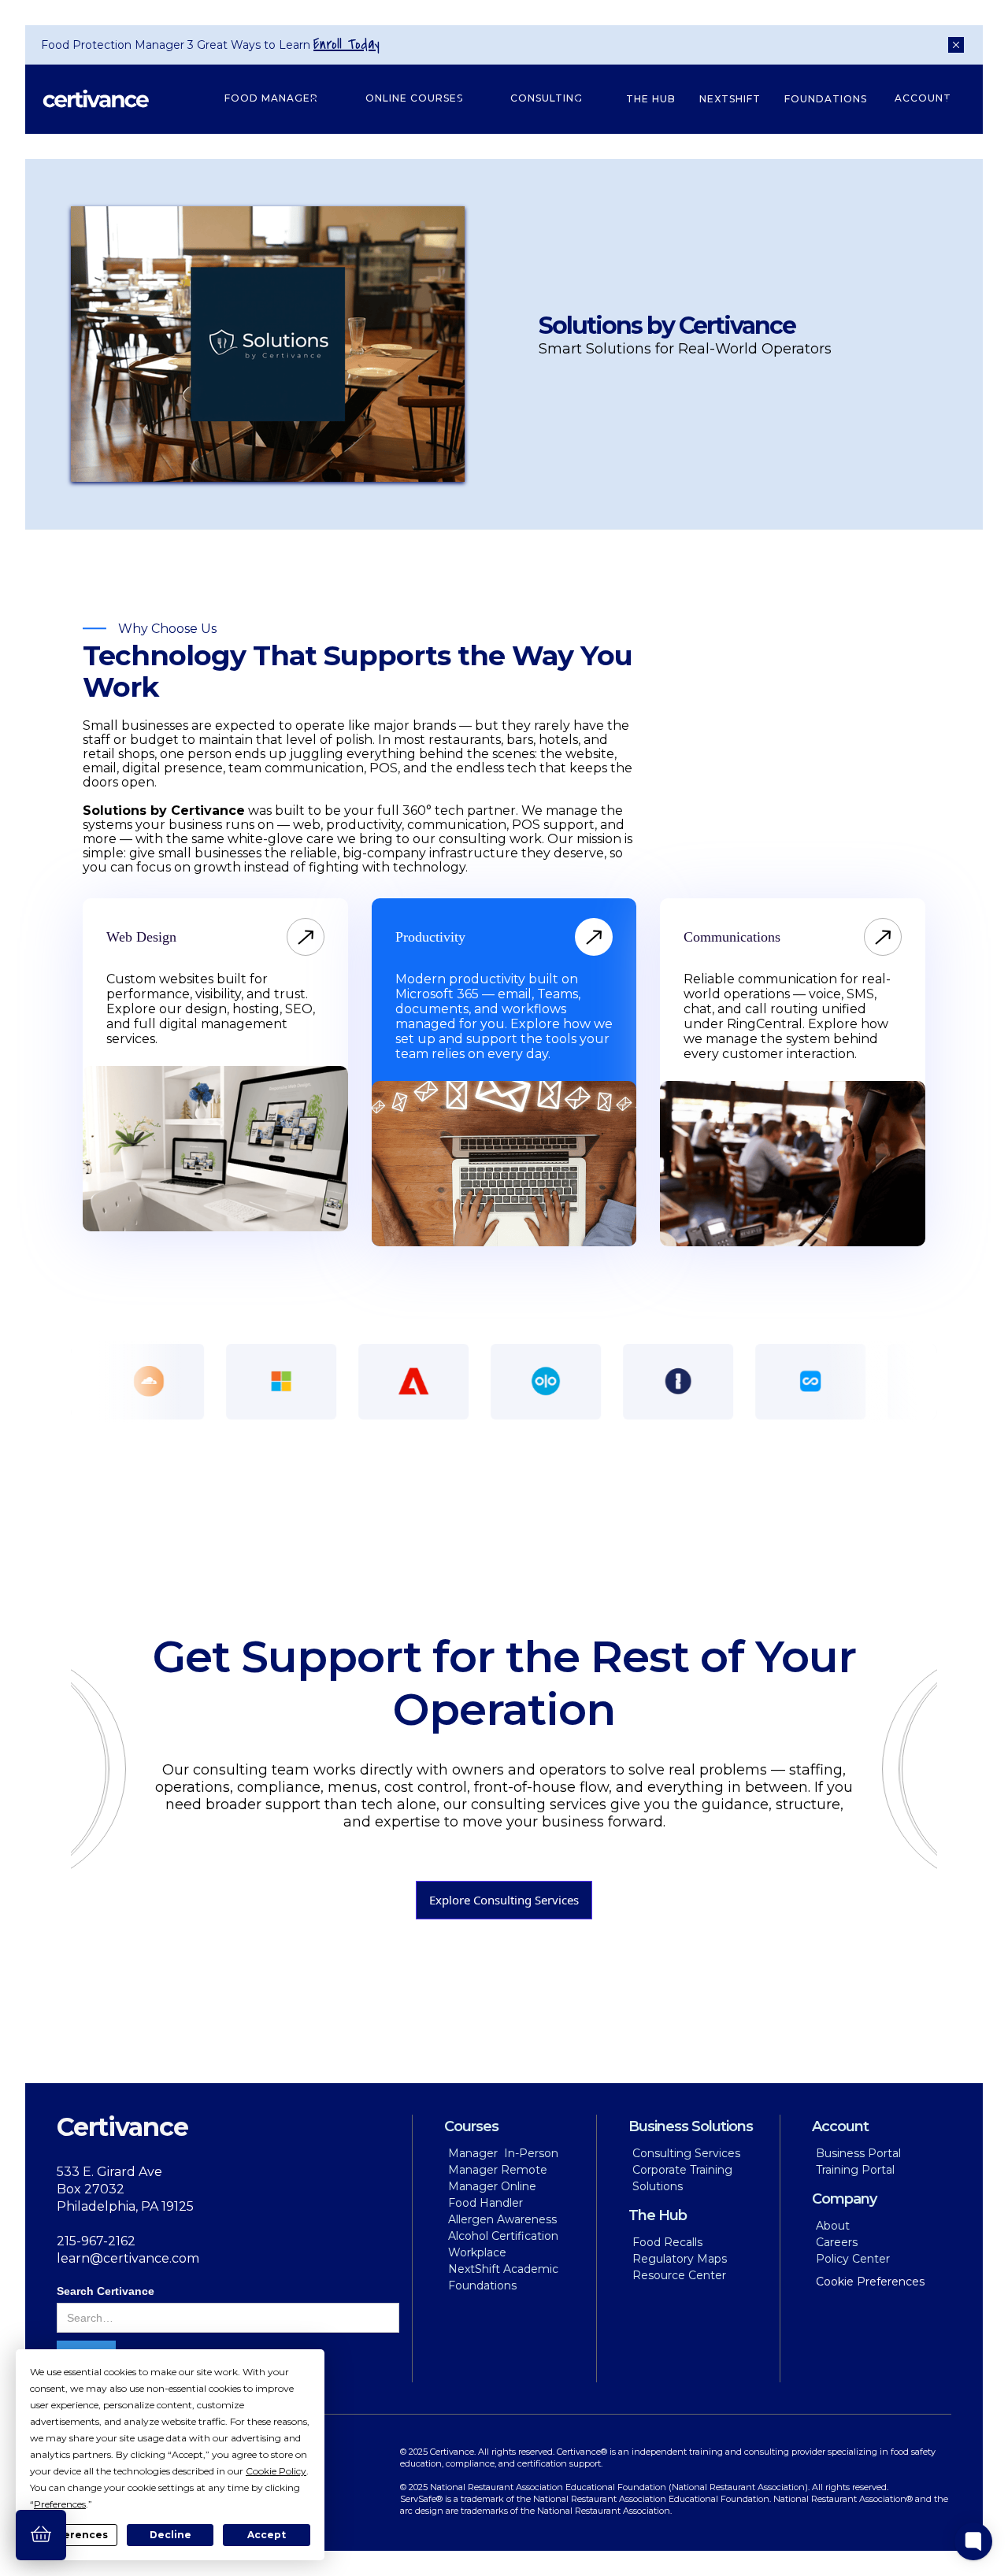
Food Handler (485, 2203)
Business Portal (858, 2153)
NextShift (730, 99)
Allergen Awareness (502, 2219)
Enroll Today (346, 44)
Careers (837, 2242)
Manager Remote (498, 2170)
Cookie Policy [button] (276, 2471)
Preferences (74, 2535)
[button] (271, 99)
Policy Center (853, 2259)
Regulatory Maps (680, 2259)
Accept (267, 2535)
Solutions (658, 2186)
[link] (141, 937)
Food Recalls (667, 2242)
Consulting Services (686, 2153)
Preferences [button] (60, 2504)
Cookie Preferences (870, 2282)
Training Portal (855, 2170)
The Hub (651, 99)
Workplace (477, 2252)
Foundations (826, 99)
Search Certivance (106, 2291)
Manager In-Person (503, 2153)
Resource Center (679, 2275)
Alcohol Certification (503, 2236)
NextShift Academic (503, 2269)
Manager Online (492, 2186)
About (833, 2226)
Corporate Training (682, 2170)
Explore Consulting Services (504, 1900)
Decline (170, 2535)
